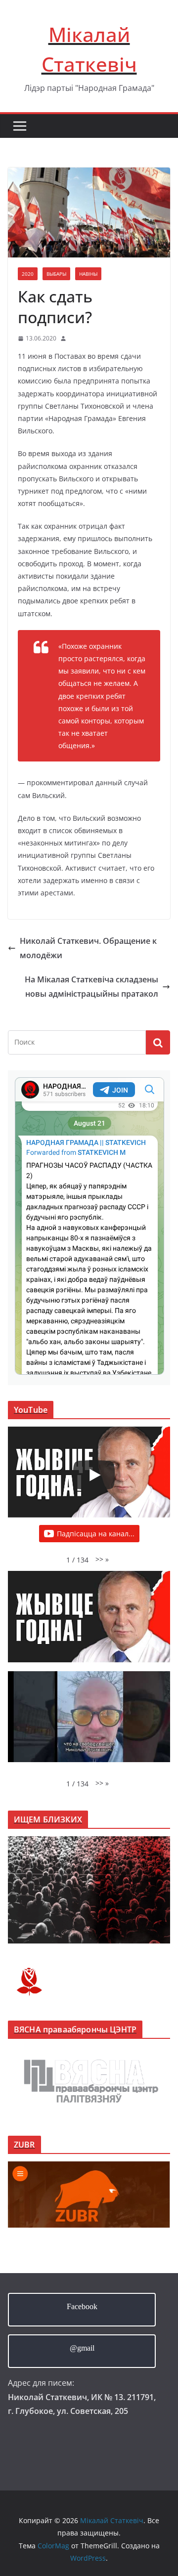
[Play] (94, 1475)
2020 (28, 274)
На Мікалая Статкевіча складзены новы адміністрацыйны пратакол (91, 987)
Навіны (88, 274)
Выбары (56, 274)
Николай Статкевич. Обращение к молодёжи (88, 948)
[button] (102, 1559)
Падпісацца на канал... (96, 1534)
